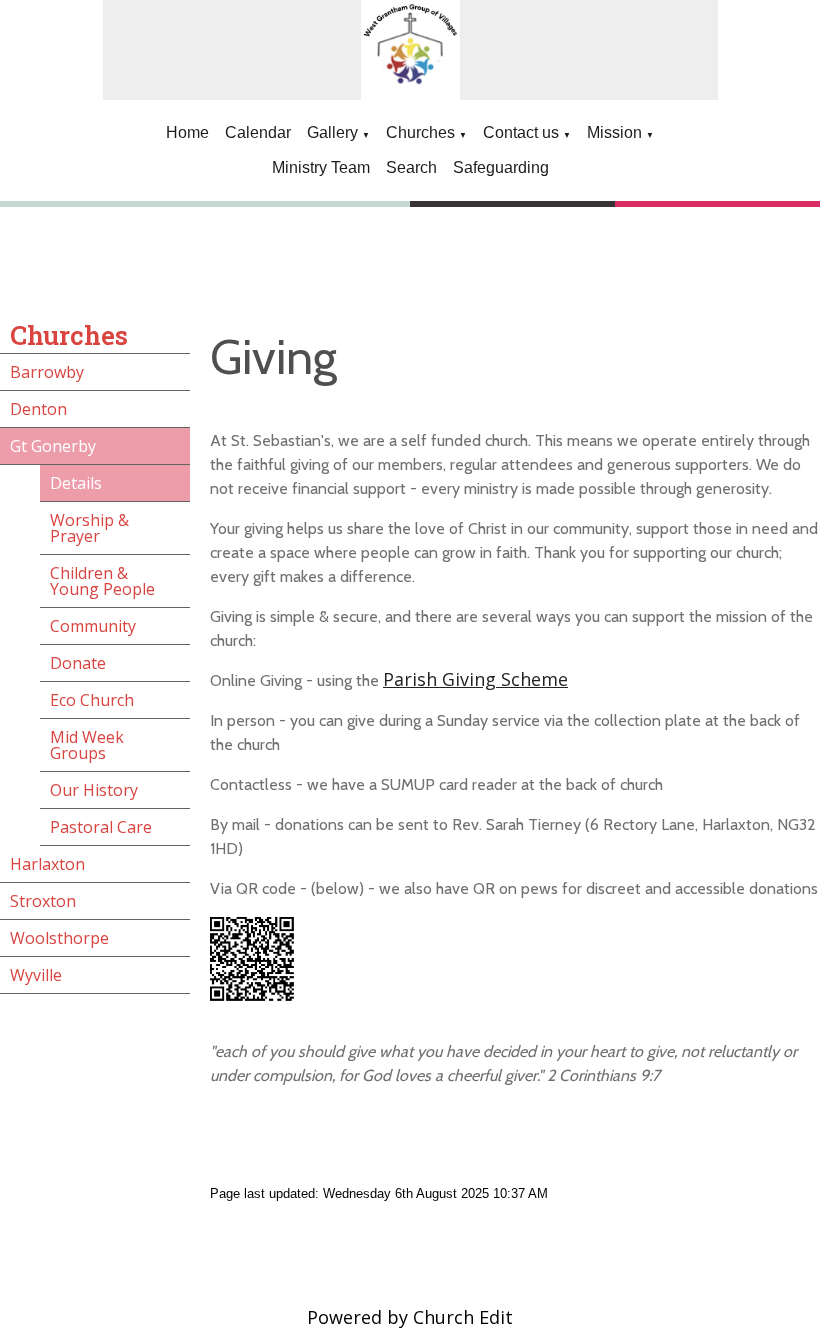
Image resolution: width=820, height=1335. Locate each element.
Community (93, 626)
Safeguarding (501, 167)
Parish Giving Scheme (475, 679)
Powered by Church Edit (410, 1317)
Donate (78, 663)
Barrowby (47, 372)
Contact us (521, 132)
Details (76, 483)
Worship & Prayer (89, 528)
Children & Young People (102, 581)
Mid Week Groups (87, 745)
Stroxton (43, 901)
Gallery (332, 132)
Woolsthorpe (59, 938)
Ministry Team (321, 167)
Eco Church (92, 700)
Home (187, 132)
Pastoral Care (101, 827)
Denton (38, 409)
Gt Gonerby (53, 446)
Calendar (258, 132)
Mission (614, 132)
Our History (94, 790)
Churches (420, 132)
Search (411, 167)
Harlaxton (47, 864)
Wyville (36, 975)
